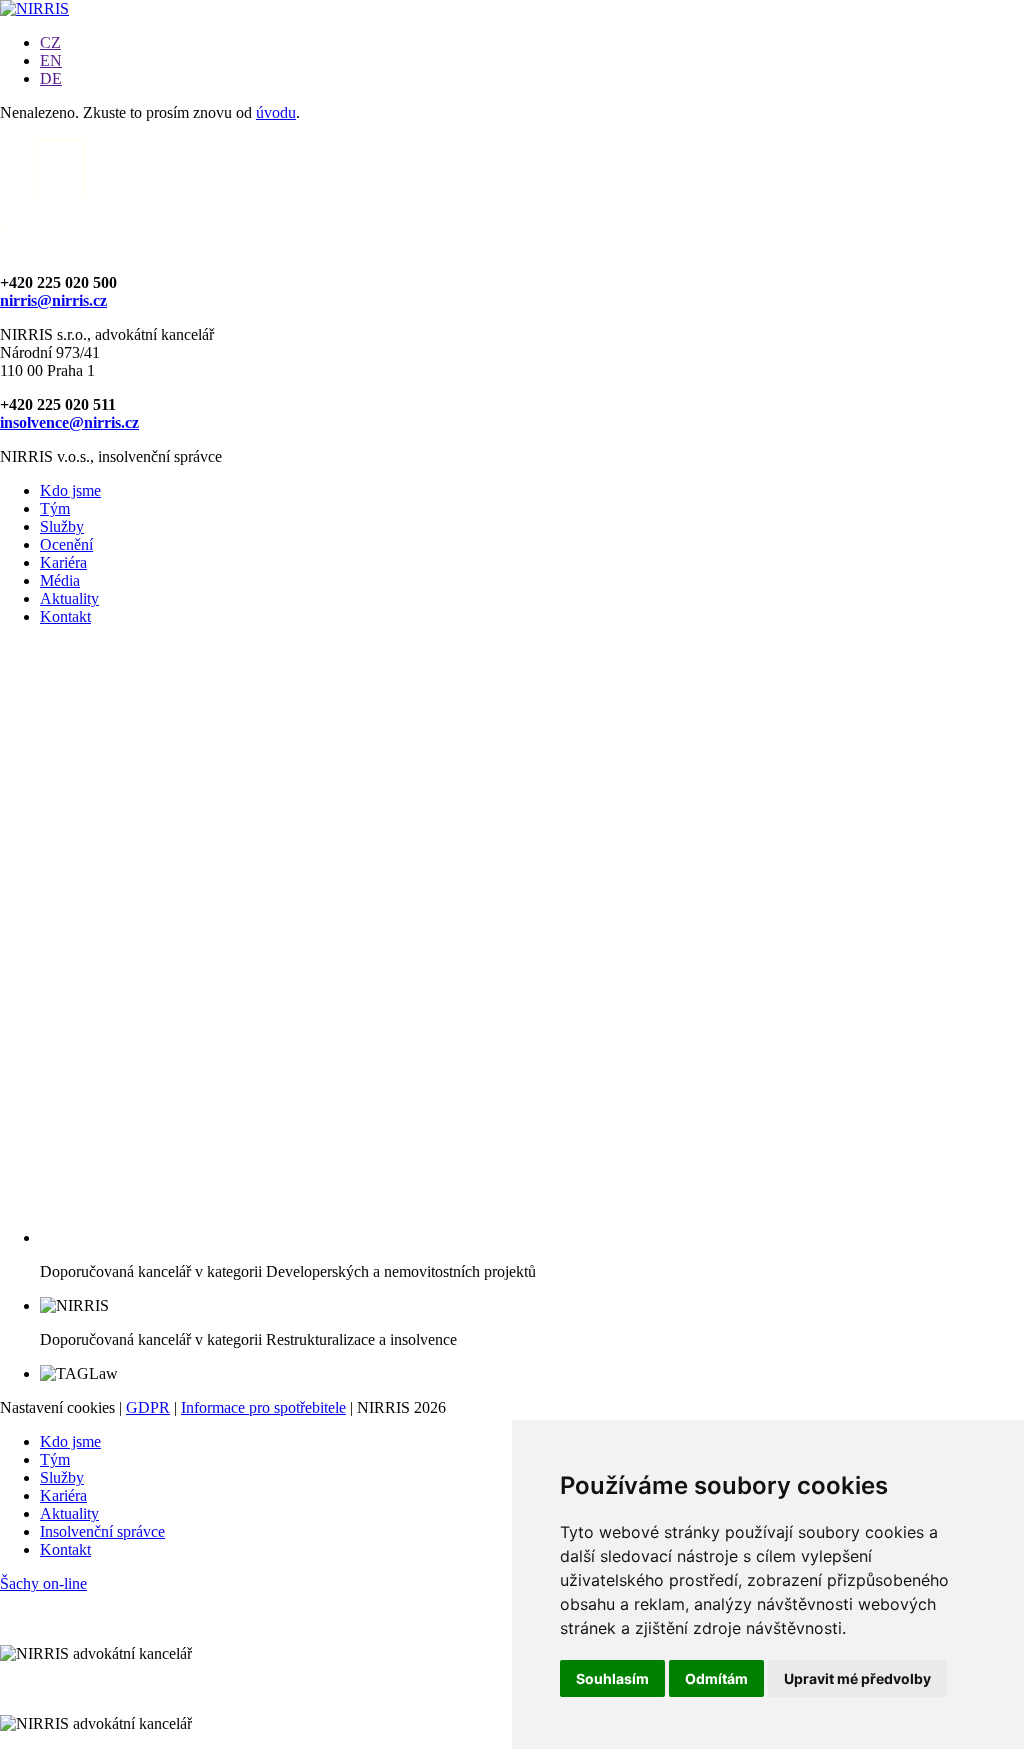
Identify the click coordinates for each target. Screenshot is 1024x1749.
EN (51, 60)
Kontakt (65, 616)
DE (51, 78)
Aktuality (69, 598)
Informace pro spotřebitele (263, 1407)
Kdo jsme (70, 490)
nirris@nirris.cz (53, 300)
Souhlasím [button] (612, 1678)
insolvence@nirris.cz (69, 422)
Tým (55, 508)
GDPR (148, 1407)
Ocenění (66, 544)
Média (60, 580)
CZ (50, 42)
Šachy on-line (43, 1583)
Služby (62, 526)
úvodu (276, 112)
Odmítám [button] (716, 1678)
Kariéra (63, 562)
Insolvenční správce (102, 1531)
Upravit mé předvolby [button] (857, 1678)
